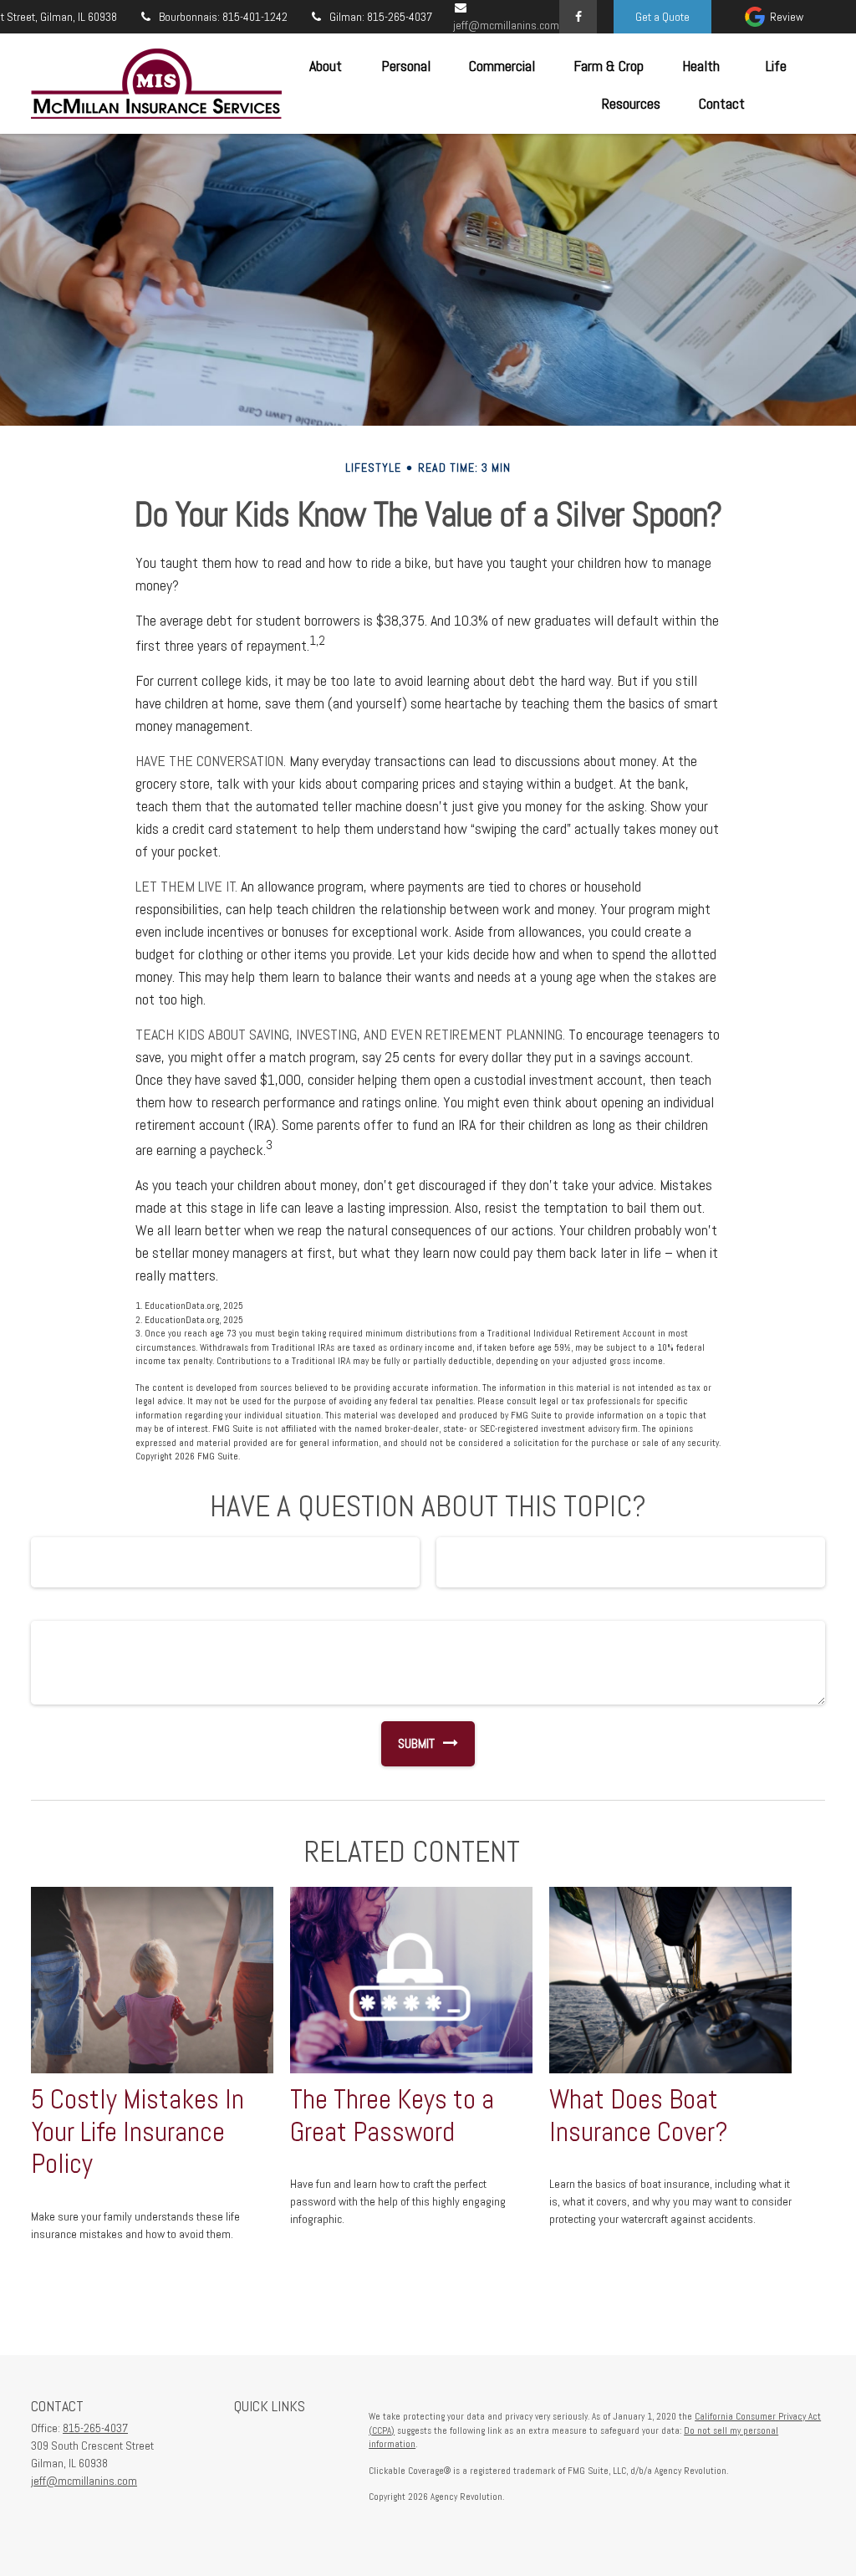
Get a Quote (662, 17)
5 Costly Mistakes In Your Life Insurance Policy (138, 2132)
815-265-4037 (95, 2428)
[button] (325, 65)
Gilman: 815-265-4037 (381, 17)
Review (787, 17)
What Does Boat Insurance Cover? (639, 2116)
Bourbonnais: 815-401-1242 (223, 17)
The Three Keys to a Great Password (392, 2116)
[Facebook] (578, 17)
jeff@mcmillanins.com (84, 2481)
